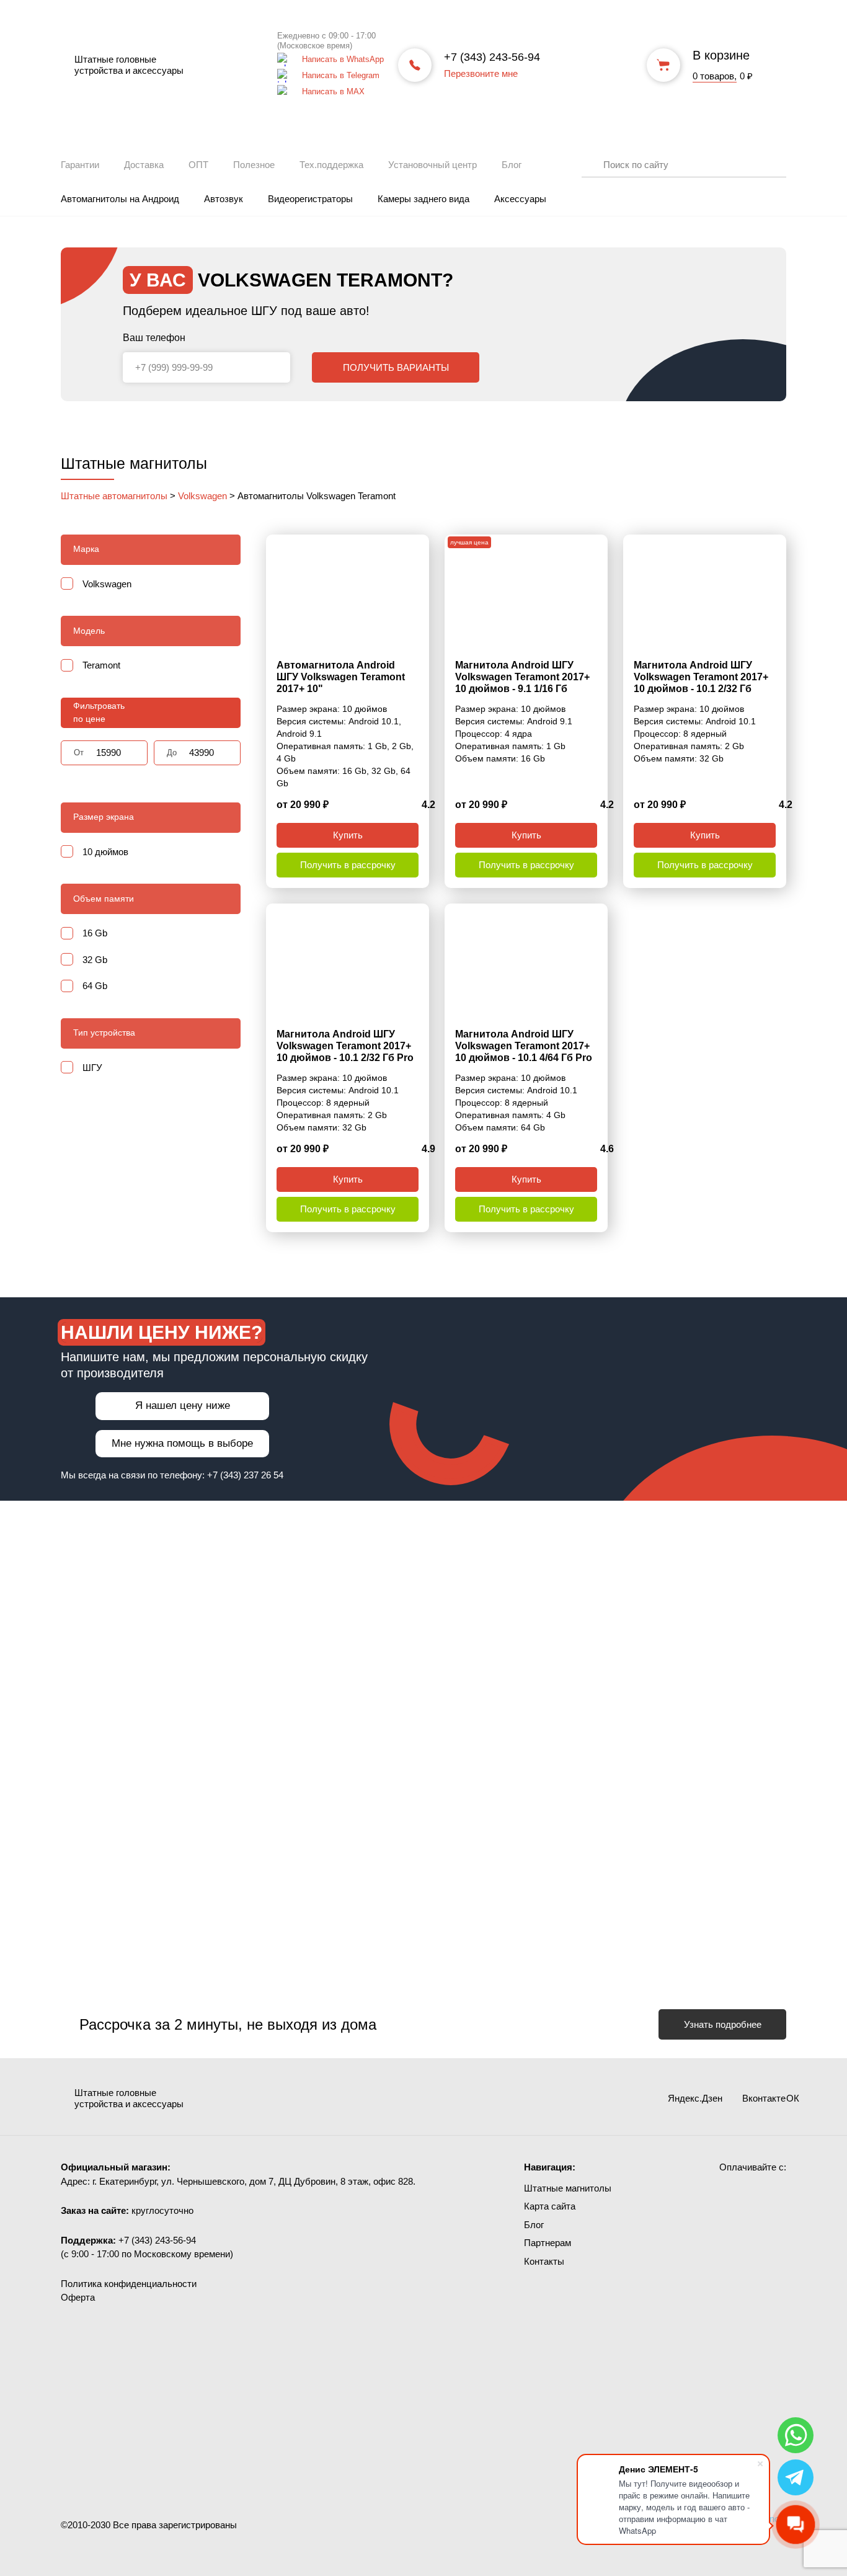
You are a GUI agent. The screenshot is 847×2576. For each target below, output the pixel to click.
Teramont (101, 665)
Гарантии (80, 165)
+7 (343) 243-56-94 (492, 57)
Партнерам (548, 2243)
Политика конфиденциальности (129, 2284)
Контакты (544, 2261)
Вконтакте (717, 2098)
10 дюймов (105, 852)
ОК (777, 2099)
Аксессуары (520, 199)
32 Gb (95, 960)
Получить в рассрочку (348, 865)
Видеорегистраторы (310, 199)
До (172, 753)
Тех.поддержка (331, 165)
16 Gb (95, 933)
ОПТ (198, 165)
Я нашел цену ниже (183, 1406)
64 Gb (95, 986)
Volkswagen (107, 584)
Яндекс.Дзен (637, 2098)
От (79, 753)
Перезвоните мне (481, 73)
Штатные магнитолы (568, 2188)
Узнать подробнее (723, 2024)
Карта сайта (550, 2206)
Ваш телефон (154, 338)
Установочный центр (432, 165)
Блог (512, 165)
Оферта (78, 2297)
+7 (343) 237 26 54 (245, 1475)
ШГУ (92, 1068)
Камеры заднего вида (423, 199)
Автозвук (224, 199)
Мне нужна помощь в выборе (182, 1443)
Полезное (254, 165)
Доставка (144, 165)
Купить (348, 835)
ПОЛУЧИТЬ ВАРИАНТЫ (396, 367)
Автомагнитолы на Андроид (120, 199)
